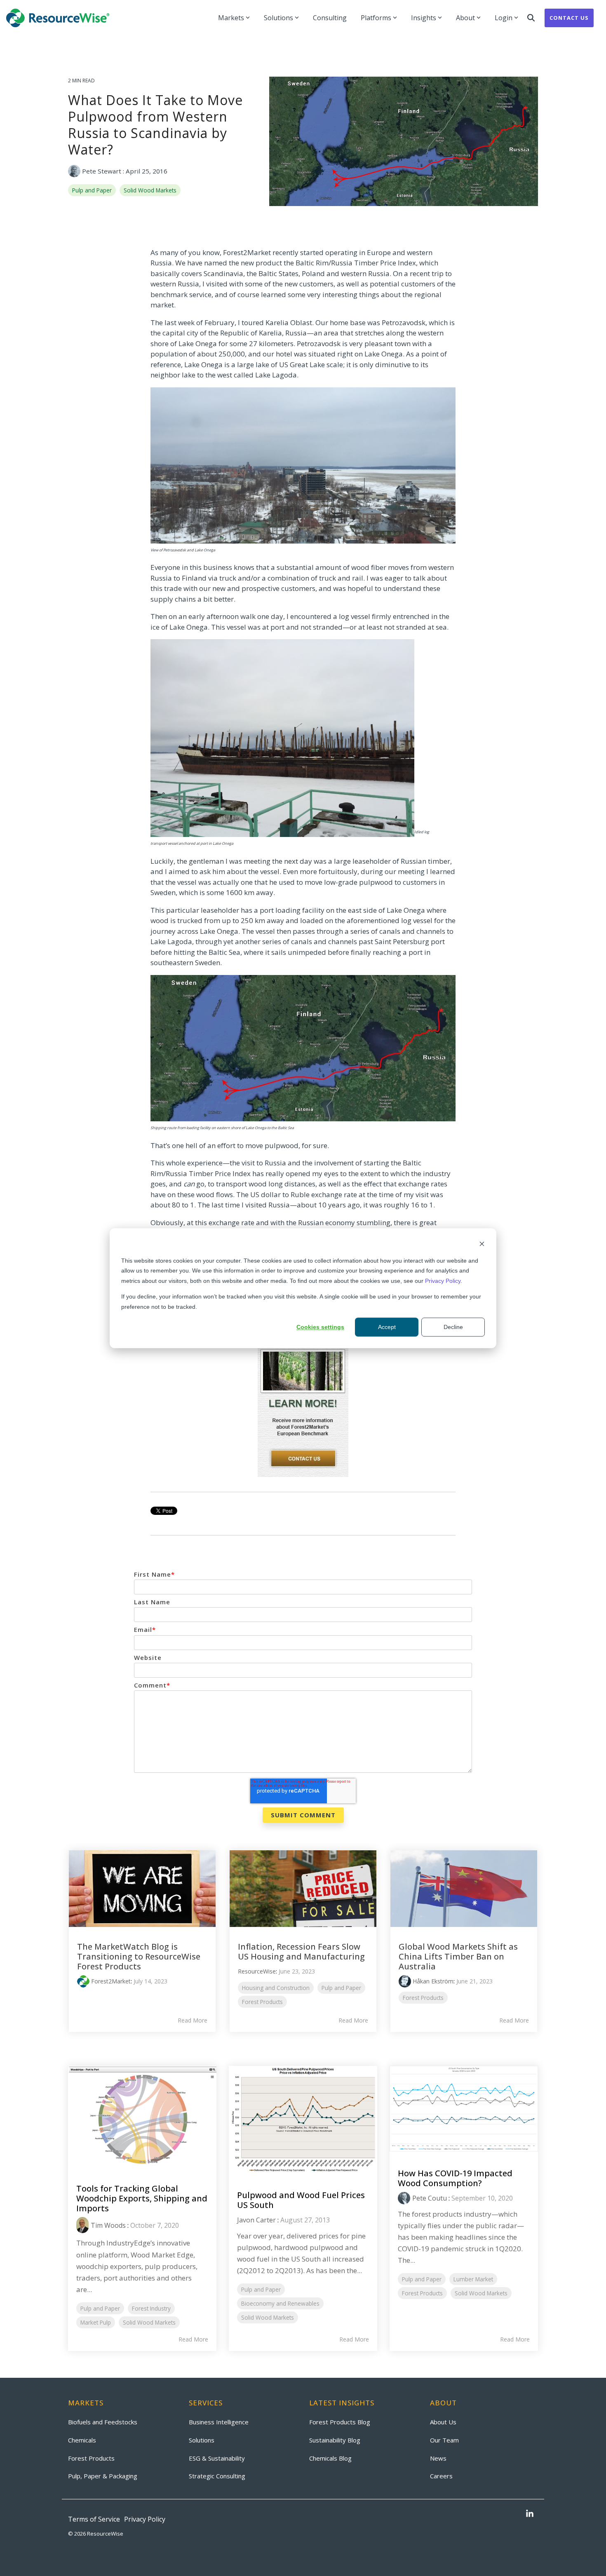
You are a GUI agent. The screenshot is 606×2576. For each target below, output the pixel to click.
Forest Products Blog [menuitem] (340, 2422)
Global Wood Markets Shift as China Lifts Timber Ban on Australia (458, 1956)
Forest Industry (151, 2308)
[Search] (531, 18)
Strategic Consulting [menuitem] (217, 2476)
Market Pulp (96, 2322)
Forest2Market (111, 1981)
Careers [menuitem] (441, 2476)
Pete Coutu (430, 2198)
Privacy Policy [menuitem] (145, 2519)
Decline (453, 1327)
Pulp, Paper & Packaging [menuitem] (103, 2476)
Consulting (330, 18)
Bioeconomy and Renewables (280, 2303)
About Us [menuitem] (443, 2422)
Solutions (278, 18)
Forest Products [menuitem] (91, 2458)
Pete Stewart (102, 171)
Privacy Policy (443, 1280)
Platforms (376, 18)
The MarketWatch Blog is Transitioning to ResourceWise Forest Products (139, 1956)
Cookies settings (320, 1327)
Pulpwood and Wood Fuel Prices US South (301, 2200)
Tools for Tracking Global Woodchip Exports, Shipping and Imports (142, 2198)
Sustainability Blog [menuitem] (335, 2440)
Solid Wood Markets (150, 190)
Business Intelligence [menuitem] (219, 2422)
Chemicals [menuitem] (82, 2440)
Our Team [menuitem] (444, 2440)
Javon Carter (256, 2220)
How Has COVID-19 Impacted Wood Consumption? (455, 2178)
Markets (231, 18)
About (465, 18)
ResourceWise (257, 1971)
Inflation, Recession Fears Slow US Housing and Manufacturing (301, 1951)
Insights (424, 18)
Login (504, 18)
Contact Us (569, 18)
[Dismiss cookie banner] (482, 1245)
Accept (387, 1327)
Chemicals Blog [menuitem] (330, 2458)
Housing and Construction (276, 1988)
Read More (193, 2020)
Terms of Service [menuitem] (94, 2519)
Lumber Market (473, 2279)
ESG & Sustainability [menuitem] (217, 2458)
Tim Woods (108, 2225)
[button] (530, 2514)
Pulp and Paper (92, 190)
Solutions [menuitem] (202, 2440)
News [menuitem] (438, 2458)
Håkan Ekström (433, 1981)
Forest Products (262, 2002)
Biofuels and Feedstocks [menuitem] (103, 2422)
